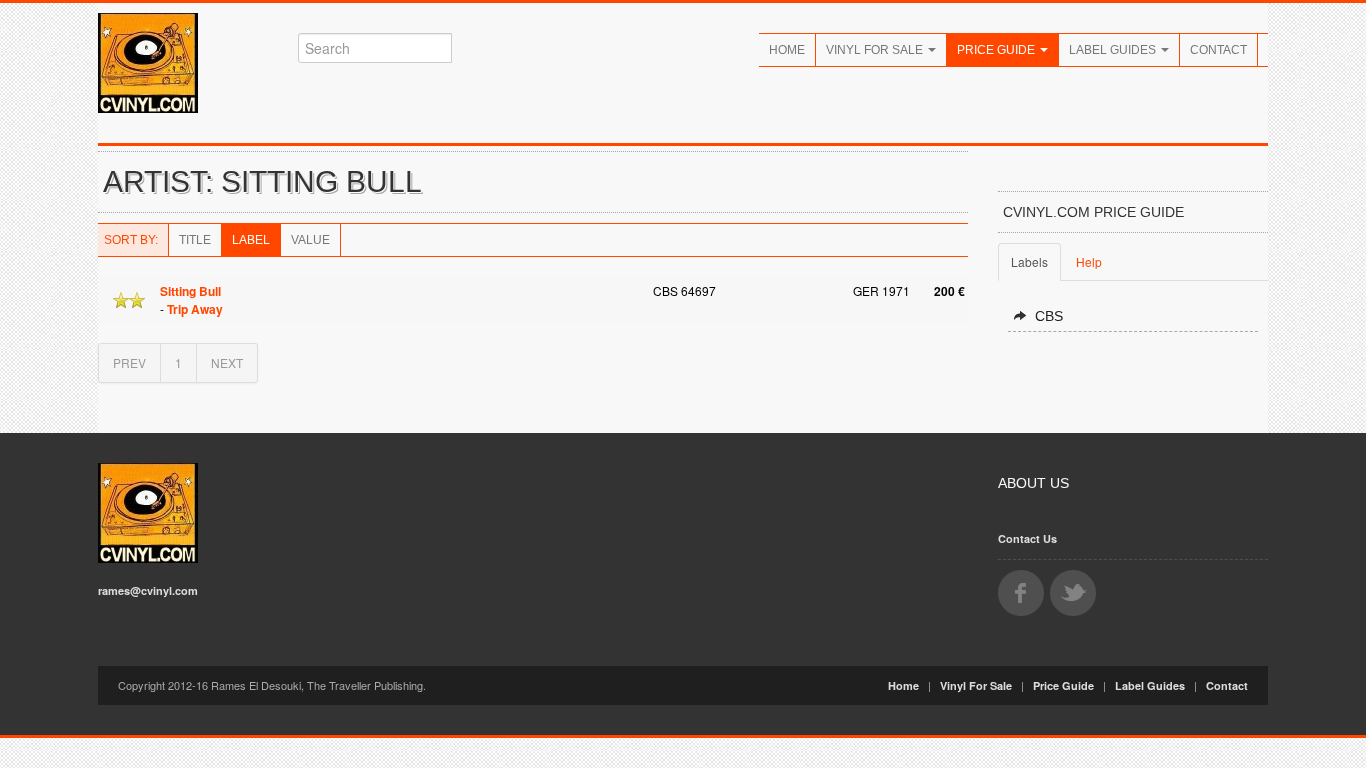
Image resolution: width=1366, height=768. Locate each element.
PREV (129, 362)
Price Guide (997, 50)
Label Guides (1114, 50)
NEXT (227, 362)
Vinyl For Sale (876, 50)
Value (310, 240)
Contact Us (1027, 538)
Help (1089, 261)
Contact (1218, 50)
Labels (1029, 261)
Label (251, 240)
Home (787, 50)
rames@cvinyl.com (148, 590)
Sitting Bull (190, 291)
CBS (1049, 316)
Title (195, 240)
